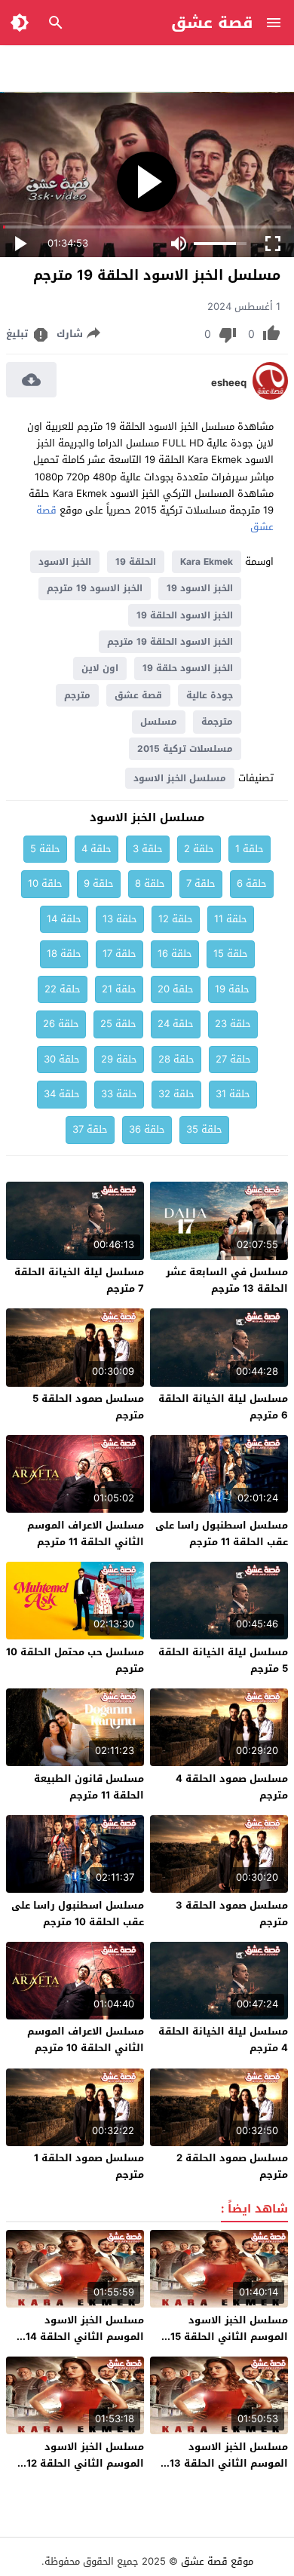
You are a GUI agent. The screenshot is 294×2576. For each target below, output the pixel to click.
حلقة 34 (62, 1094)
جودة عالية (210, 695)
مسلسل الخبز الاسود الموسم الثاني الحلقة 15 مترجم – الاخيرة (229, 2337)
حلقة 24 (176, 1024)
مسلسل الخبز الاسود (180, 778)
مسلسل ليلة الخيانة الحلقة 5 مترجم (223, 1660)
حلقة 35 (204, 1129)
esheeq (229, 383)
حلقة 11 (231, 919)
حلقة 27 (233, 1059)
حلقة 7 (201, 883)
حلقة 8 (150, 883)
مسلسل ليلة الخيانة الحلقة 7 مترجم (79, 1280)
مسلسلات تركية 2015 (185, 749)
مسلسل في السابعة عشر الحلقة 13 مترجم (227, 1280)
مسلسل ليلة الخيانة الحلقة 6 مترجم (223, 1407)
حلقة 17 (119, 954)
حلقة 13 (120, 919)
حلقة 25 (118, 1024)
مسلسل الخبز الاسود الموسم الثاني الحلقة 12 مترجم (85, 2463)
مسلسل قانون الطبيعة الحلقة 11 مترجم (89, 1787)
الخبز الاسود (65, 562)
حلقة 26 (61, 1024)
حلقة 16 (175, 954)
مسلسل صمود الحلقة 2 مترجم (232, 2166)
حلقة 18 (64, 954)
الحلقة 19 (136, 562)
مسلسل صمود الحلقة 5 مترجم (88, 1407)
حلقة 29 (119, 1059)
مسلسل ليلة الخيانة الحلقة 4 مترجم (223, 2039)
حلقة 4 (96, 849)
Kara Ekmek (207, 562)
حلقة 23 (233, 1024)
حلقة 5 (45, 849)
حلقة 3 (148, 849)
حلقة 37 (90, 1129)
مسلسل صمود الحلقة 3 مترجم (232, 1914)
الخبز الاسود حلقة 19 (188, 668)
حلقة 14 (64, 919)
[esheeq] (270, 396)
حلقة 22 (63, 989)
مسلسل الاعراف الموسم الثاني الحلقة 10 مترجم (86, 2039)
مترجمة (217, 722)
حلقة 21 (119, 989)
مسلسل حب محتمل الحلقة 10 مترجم (75, 1660)
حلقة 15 (231, 954)
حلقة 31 (233, 1094)
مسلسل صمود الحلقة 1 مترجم (89, 2166)
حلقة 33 (119, 1094)
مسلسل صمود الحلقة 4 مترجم (232, 1787)
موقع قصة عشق (217, 2561)
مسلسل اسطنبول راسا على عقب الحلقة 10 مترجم (78, 1914)
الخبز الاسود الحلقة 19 (185, 615)
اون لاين (100, 668)
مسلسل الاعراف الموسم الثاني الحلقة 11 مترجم (86, 1533)
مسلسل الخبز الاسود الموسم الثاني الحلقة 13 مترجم (229, 2463)
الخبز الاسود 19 (200, 588)
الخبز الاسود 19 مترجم (95, 588)
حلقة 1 (250, 849)
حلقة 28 (176, 1059)
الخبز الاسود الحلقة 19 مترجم (170, 642)
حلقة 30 (62, 1059)
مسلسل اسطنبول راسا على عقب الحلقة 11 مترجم (222, 1533)
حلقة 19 (232, 989)
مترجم (77, 695)
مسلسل (159, 722)
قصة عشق (212, 23)
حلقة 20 (176, 989)
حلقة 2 (199, 849)
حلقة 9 (99, 883)
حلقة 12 (176, 919)
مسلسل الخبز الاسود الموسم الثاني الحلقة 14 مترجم (85, 2337)
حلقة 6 (252, 883)
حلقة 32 (176, 1094)
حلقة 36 (147, 1129)
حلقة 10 (45, 883)
